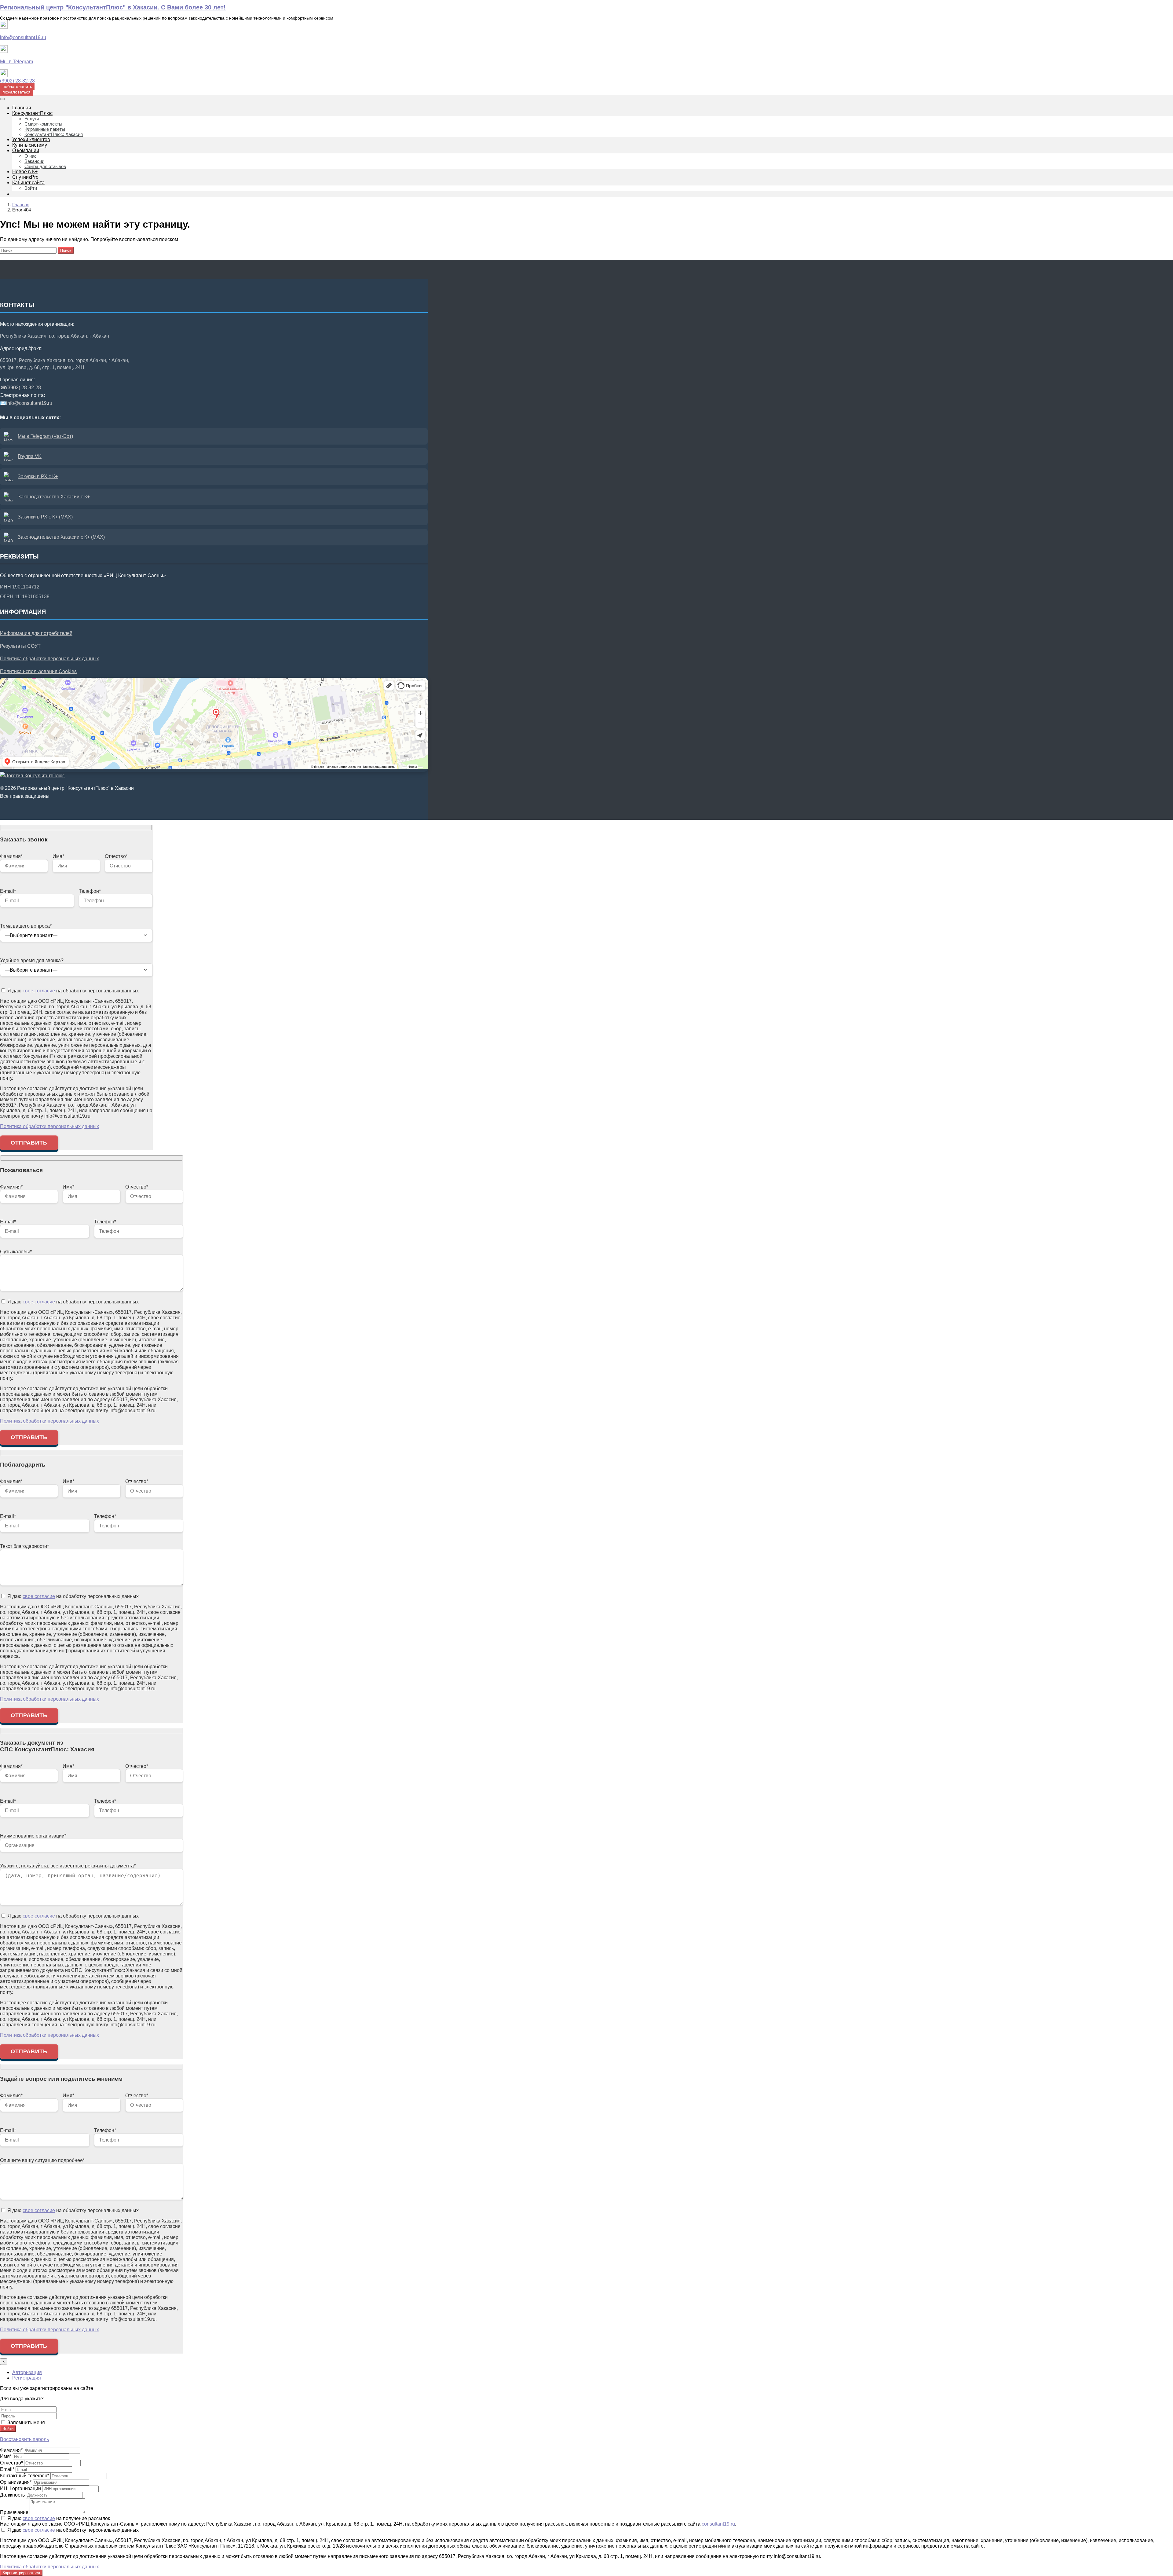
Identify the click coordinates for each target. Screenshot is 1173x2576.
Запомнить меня (26, 2422)
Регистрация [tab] (27, 2378)
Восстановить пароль (24, 2439)
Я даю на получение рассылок (58, 2518)
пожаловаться (16, 92)
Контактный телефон (25, 2476)
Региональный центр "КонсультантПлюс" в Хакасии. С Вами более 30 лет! (113, 7)
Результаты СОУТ (20, 646)
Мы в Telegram (16, 62)
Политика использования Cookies (38, 671)
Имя (6, 2456)
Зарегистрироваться (21, 2573)
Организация (16, 2482)
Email (7, 2469)
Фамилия (11, 2450)
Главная (21, 205)
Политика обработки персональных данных (49, 659)
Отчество (11, 2463)
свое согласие (39, 991)
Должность (12, 2495)
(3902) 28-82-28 (17, 81)
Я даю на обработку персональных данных (72, 991)
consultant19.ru (718, 2524)
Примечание (14, 2512)
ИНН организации (20, 2488)
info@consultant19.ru (23, 37)
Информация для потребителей (36, 633)
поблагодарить (17, 86)
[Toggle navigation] (2, 99)
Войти (8, 2429)
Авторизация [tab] (27, 2372)
